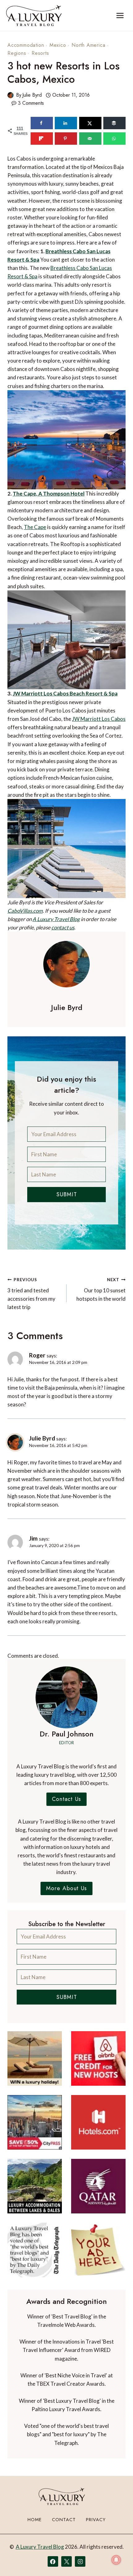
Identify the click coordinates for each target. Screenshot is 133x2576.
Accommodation (26, 45)
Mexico (58, 45)
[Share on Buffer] (114, 123)
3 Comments (31, 103)
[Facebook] (53, 2561)
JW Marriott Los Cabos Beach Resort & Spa (65, 693)
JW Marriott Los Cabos (99, 719)
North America (88, 45)
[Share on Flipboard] (42, 139)
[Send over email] (90, 139)
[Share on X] (90, 123)
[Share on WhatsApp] (114, 139)
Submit (67, 1194)
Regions (17, 53)
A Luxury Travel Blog (56, 919)
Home (35, 2520)
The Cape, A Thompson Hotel (49, 494)
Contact (64, 2520)
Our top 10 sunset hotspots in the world (101, 1290)
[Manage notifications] (116, 2560)
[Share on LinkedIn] (66, 123)
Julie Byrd (32, 95)
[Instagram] (80, 2561)
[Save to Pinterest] (66, 139)
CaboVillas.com (25, 911)
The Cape (35, 527)
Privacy (96, 2520)
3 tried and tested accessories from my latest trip (31, 1294)
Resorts (40, 53)
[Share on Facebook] (42, 123)
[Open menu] (120, 15)
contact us (63, 927)
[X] (66, 2561)
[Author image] (11, 95)
